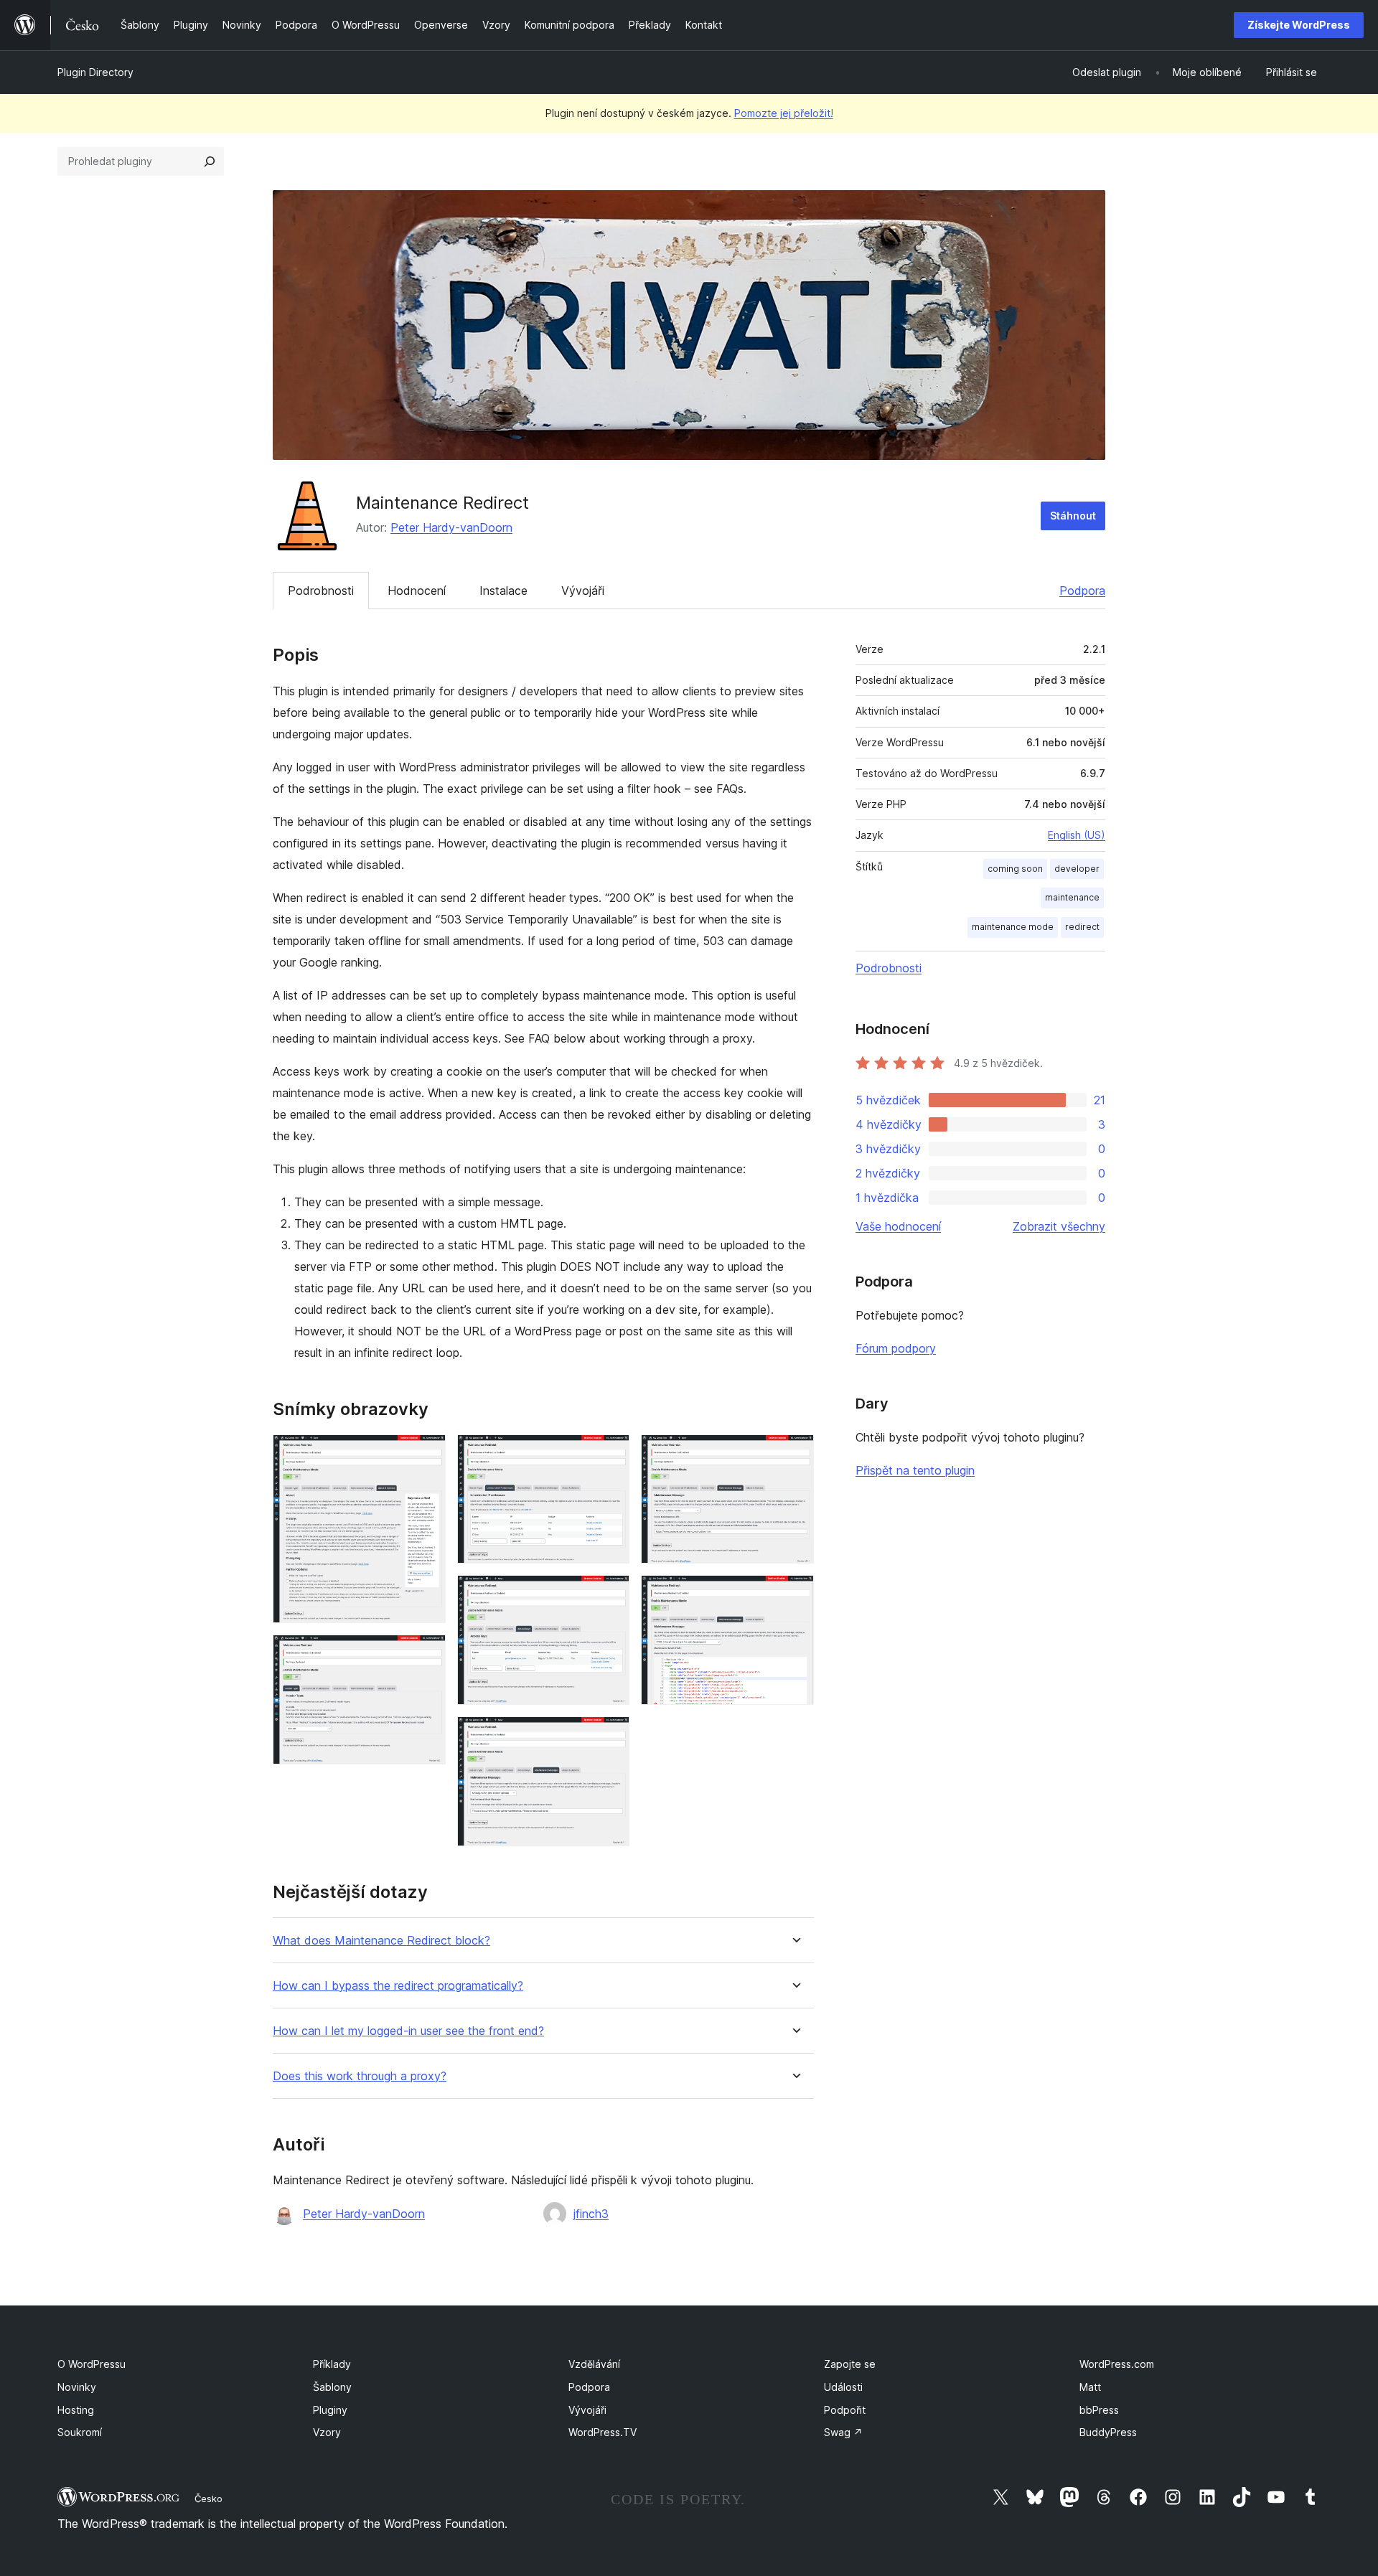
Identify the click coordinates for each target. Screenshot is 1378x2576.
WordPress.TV (603, 2432)
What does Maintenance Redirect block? (381, 1941)
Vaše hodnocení (898, 1226)
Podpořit (845, 2410)
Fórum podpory (896, 1348)
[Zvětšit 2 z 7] (426, 1654)
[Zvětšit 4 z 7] (610, 1594)
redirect (1082, 927)
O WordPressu (92, 2364)
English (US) (1077, 835)
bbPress (1099, 2410)
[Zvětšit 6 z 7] (795, 1454)
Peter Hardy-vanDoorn (451, 527)
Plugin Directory (95, 72)
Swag (843, 2432)
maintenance (1072, 897)
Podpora (1082, 591)
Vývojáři (583, 591)
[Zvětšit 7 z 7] (795, 1594)
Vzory (327, 2432)
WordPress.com (1117, 2364)
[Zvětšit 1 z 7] (426, 1454)
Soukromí (80, 2432)
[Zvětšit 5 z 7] (610, 1736)
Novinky (77, 2387)
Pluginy (330, 2410)
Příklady (332, 2364)
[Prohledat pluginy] (210, 161)
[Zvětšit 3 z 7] (610, 1454)
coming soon (1015, 869)
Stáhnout (1073, 516)
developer (1077, 869)
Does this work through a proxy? (360, 2076)
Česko (208, 2499)
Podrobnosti (321, 591)
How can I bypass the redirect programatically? (398, 1986)
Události (843, 2387)
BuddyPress (1108, 2432)
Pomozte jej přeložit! (784, 113)
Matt (1090, 2387)
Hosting (76, 2410)
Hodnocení (417, 591)
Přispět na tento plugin (915, 1470)
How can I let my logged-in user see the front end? (408, 2031)
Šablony (332, 2387)
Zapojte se (850, 2364)
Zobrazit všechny (1059, 1226)
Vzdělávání (594, 2364)
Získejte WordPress (1299, 25)
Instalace (503, 591)
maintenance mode (1013, 927)
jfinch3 (591, 2214)
